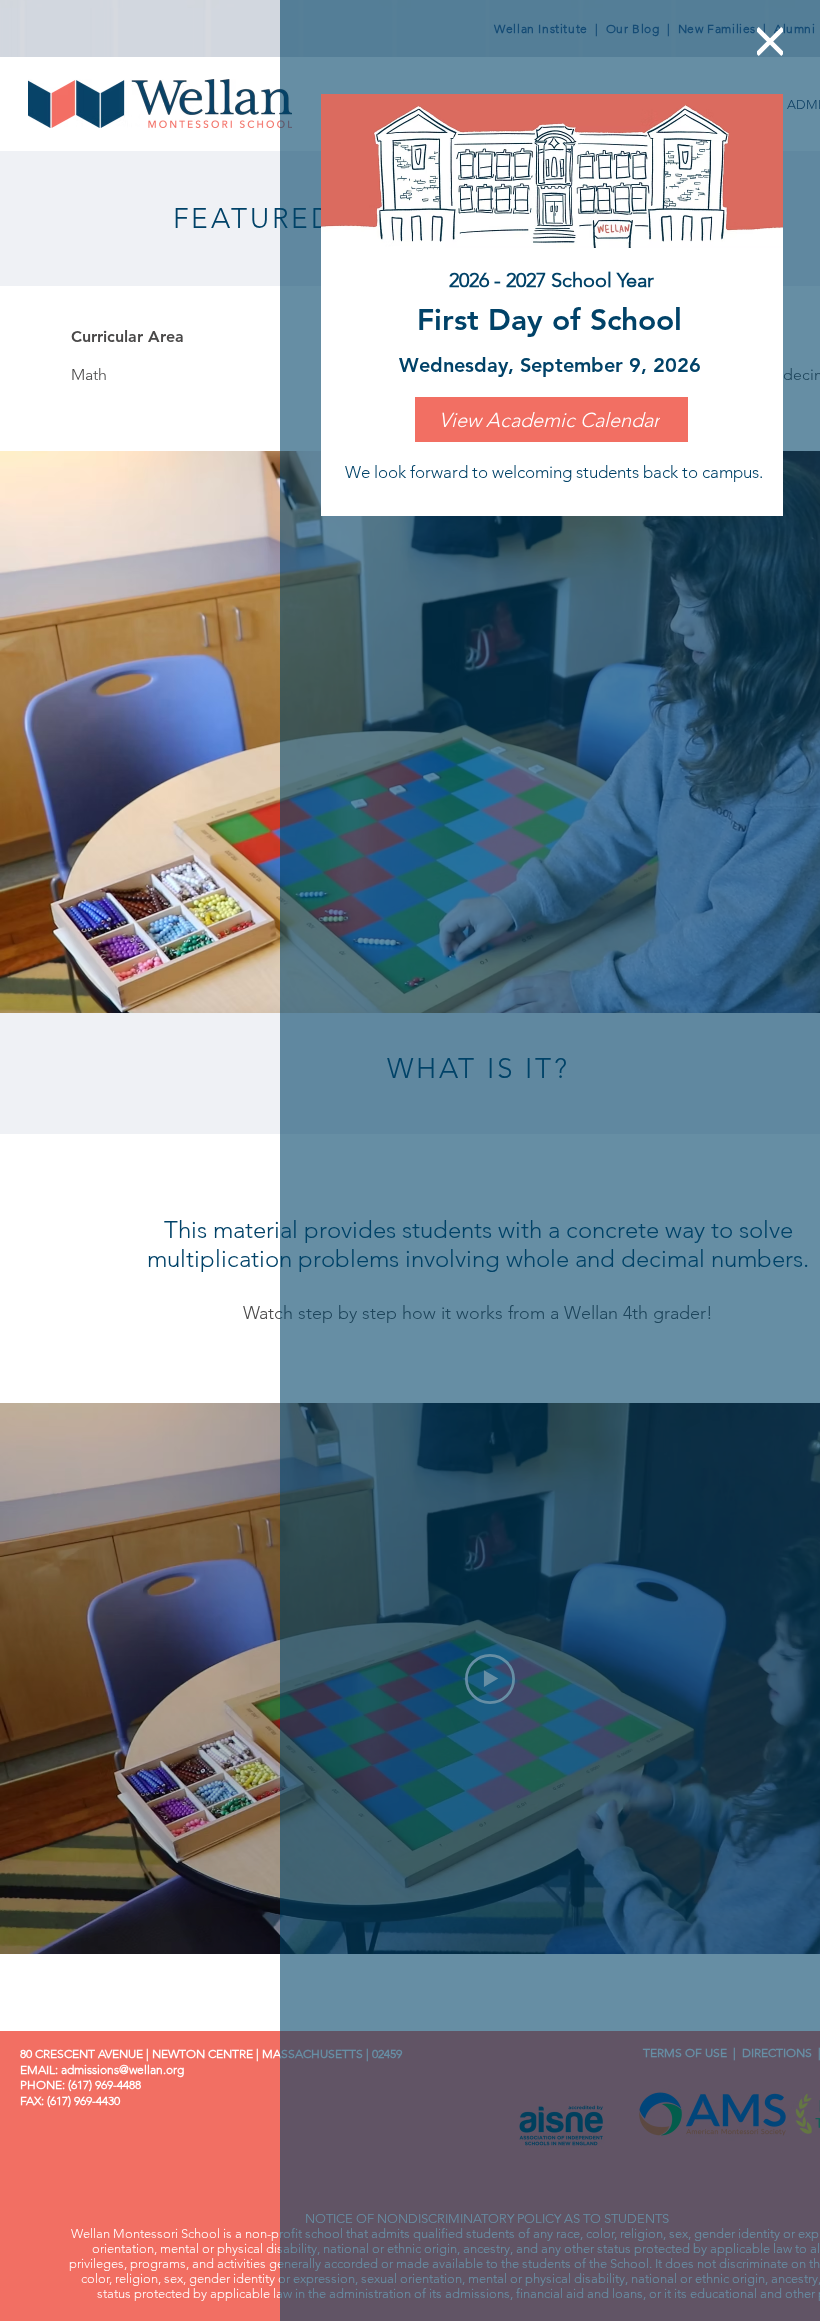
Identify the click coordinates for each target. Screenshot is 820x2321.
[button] (770, 41)
